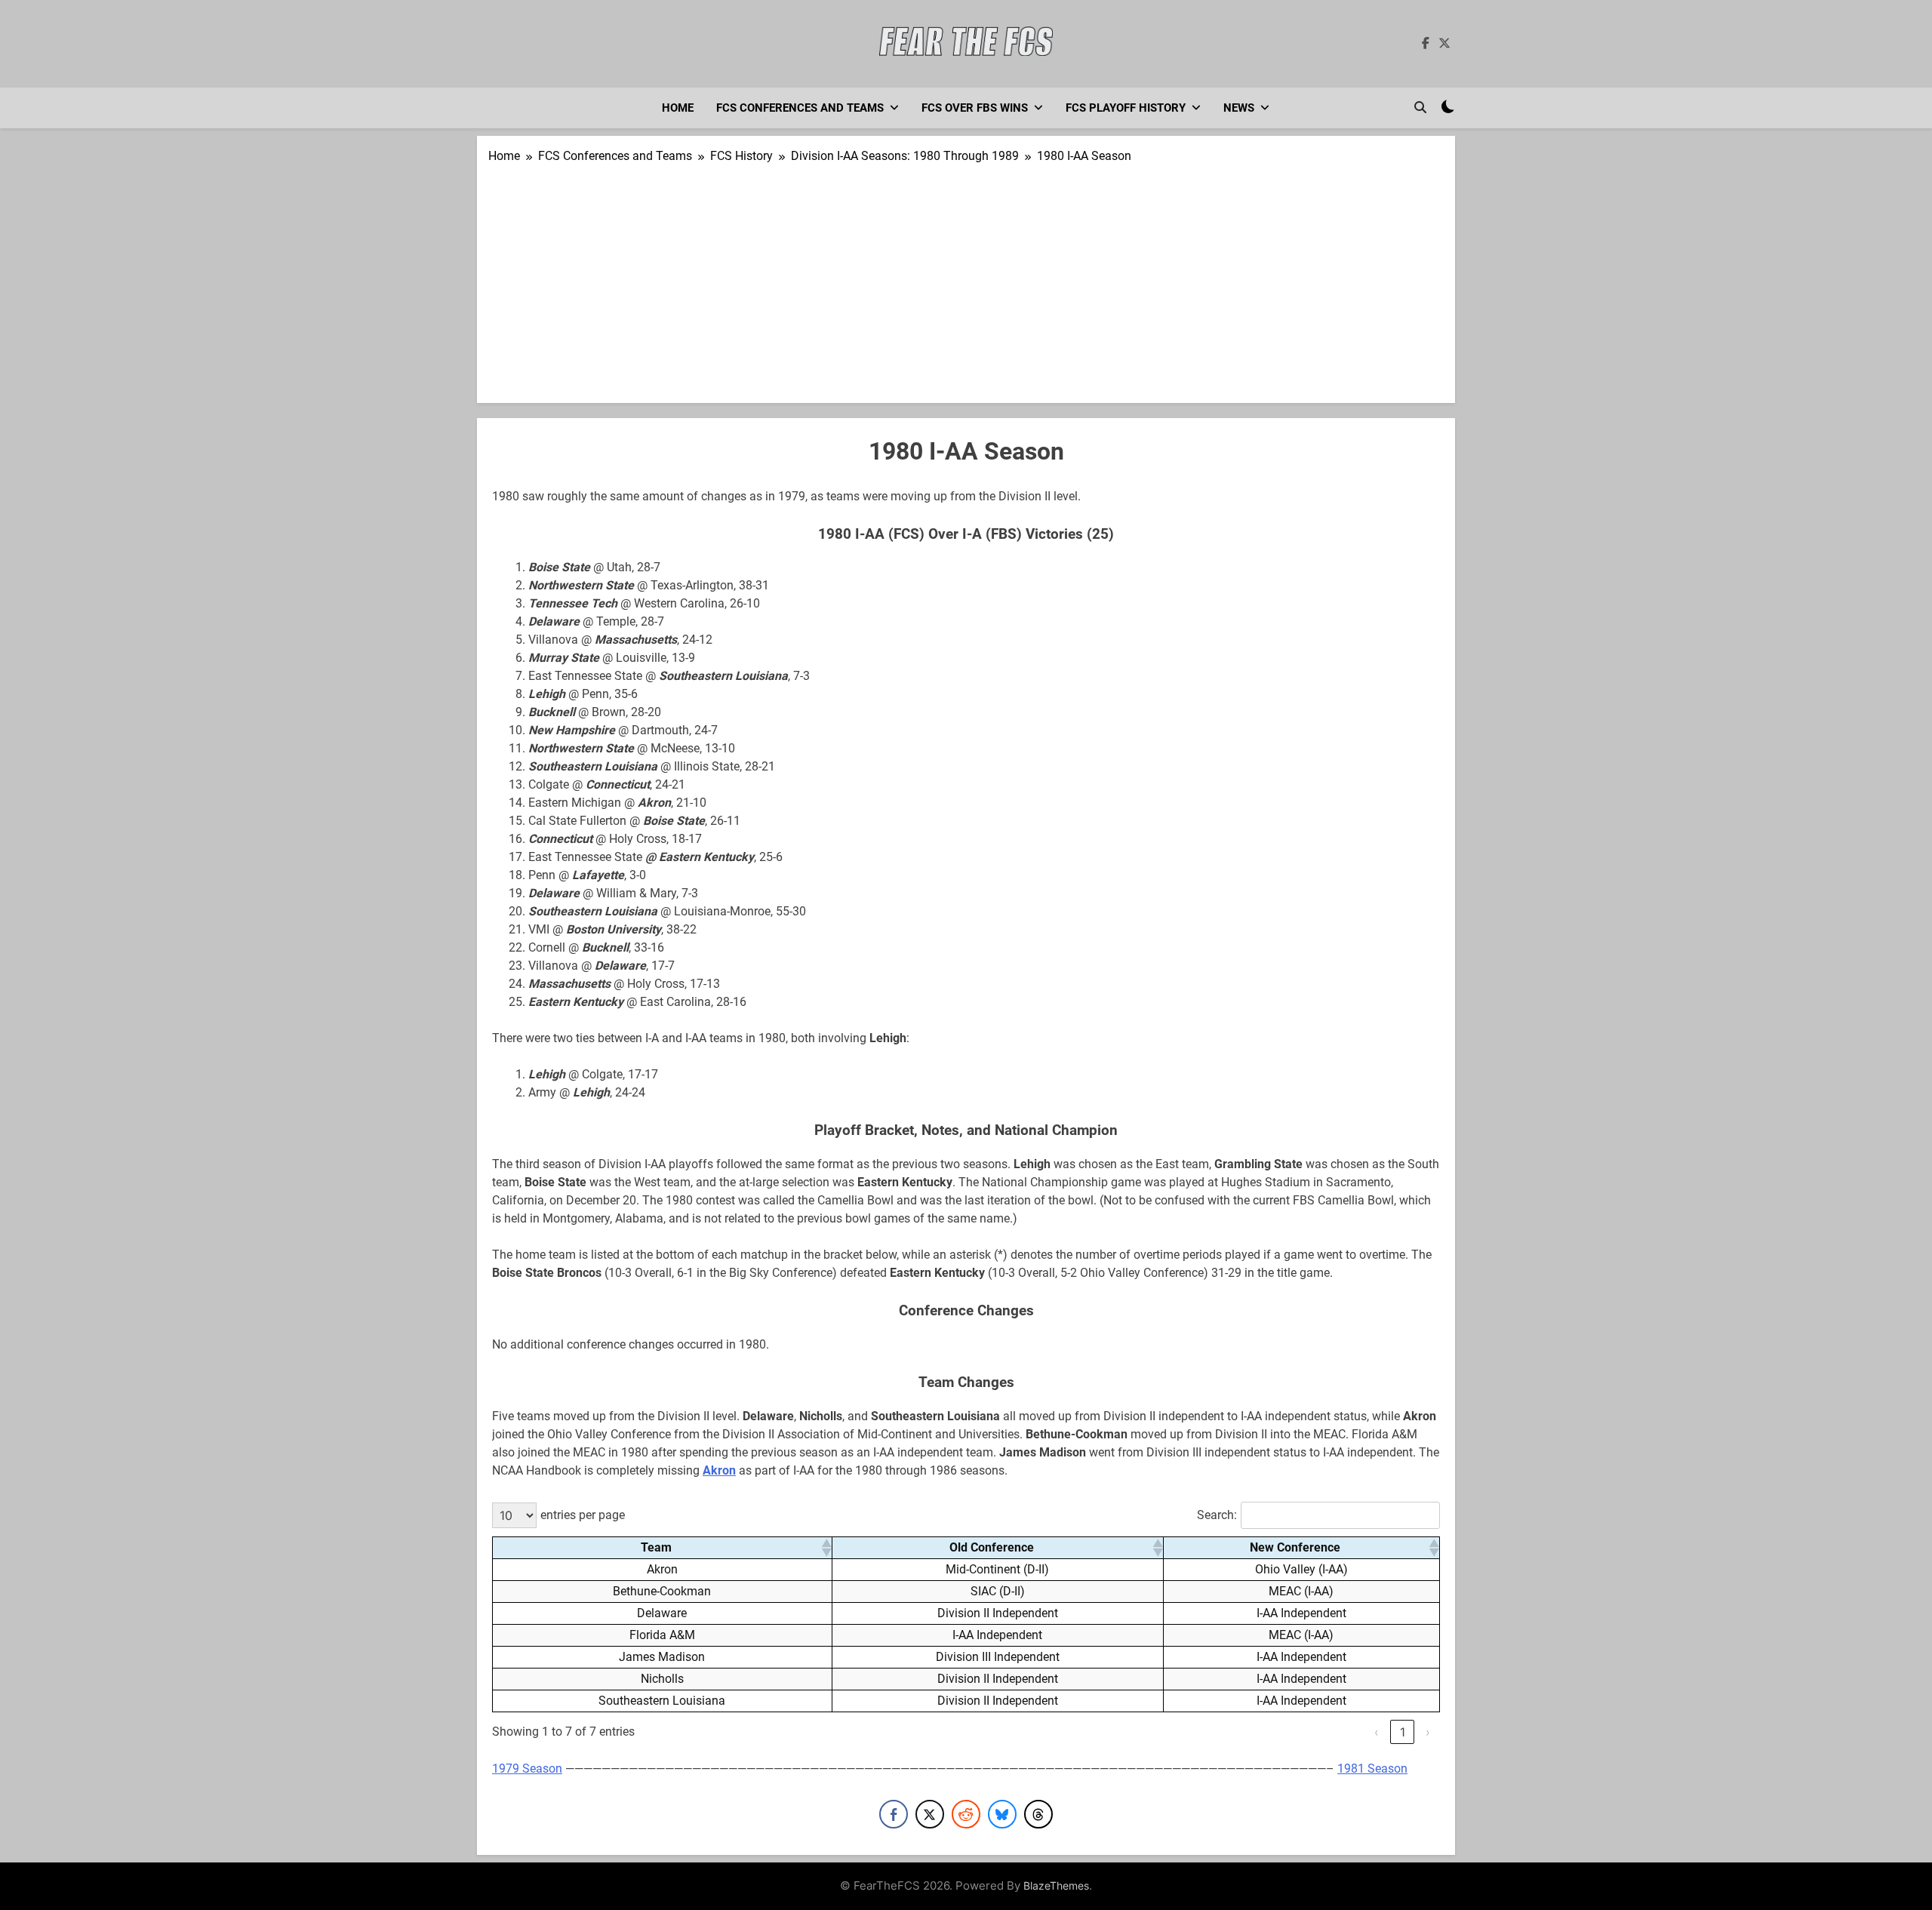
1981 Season (1372, 1769)
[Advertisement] (966, 278)
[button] (826, 1548)
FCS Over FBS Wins (975, 108)
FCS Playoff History (1126, 108)
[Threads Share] (1038, 1814)
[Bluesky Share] (1002, 1814)
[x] (1444, 44)
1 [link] (1403, 1732)
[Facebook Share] (894, 1814)
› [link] (1428, 1732)
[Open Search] (1420, 107)
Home (678, 108)
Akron (719, 1470)
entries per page (583, 1515)
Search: (1217, 1515)
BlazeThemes (1056, 1885)
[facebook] (1426, 44)
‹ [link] (1377, 1732)
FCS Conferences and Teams (800, 108)
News (1239, 108)
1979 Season (527, 1769)
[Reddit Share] (966, 1814)
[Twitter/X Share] (930, 1814)
